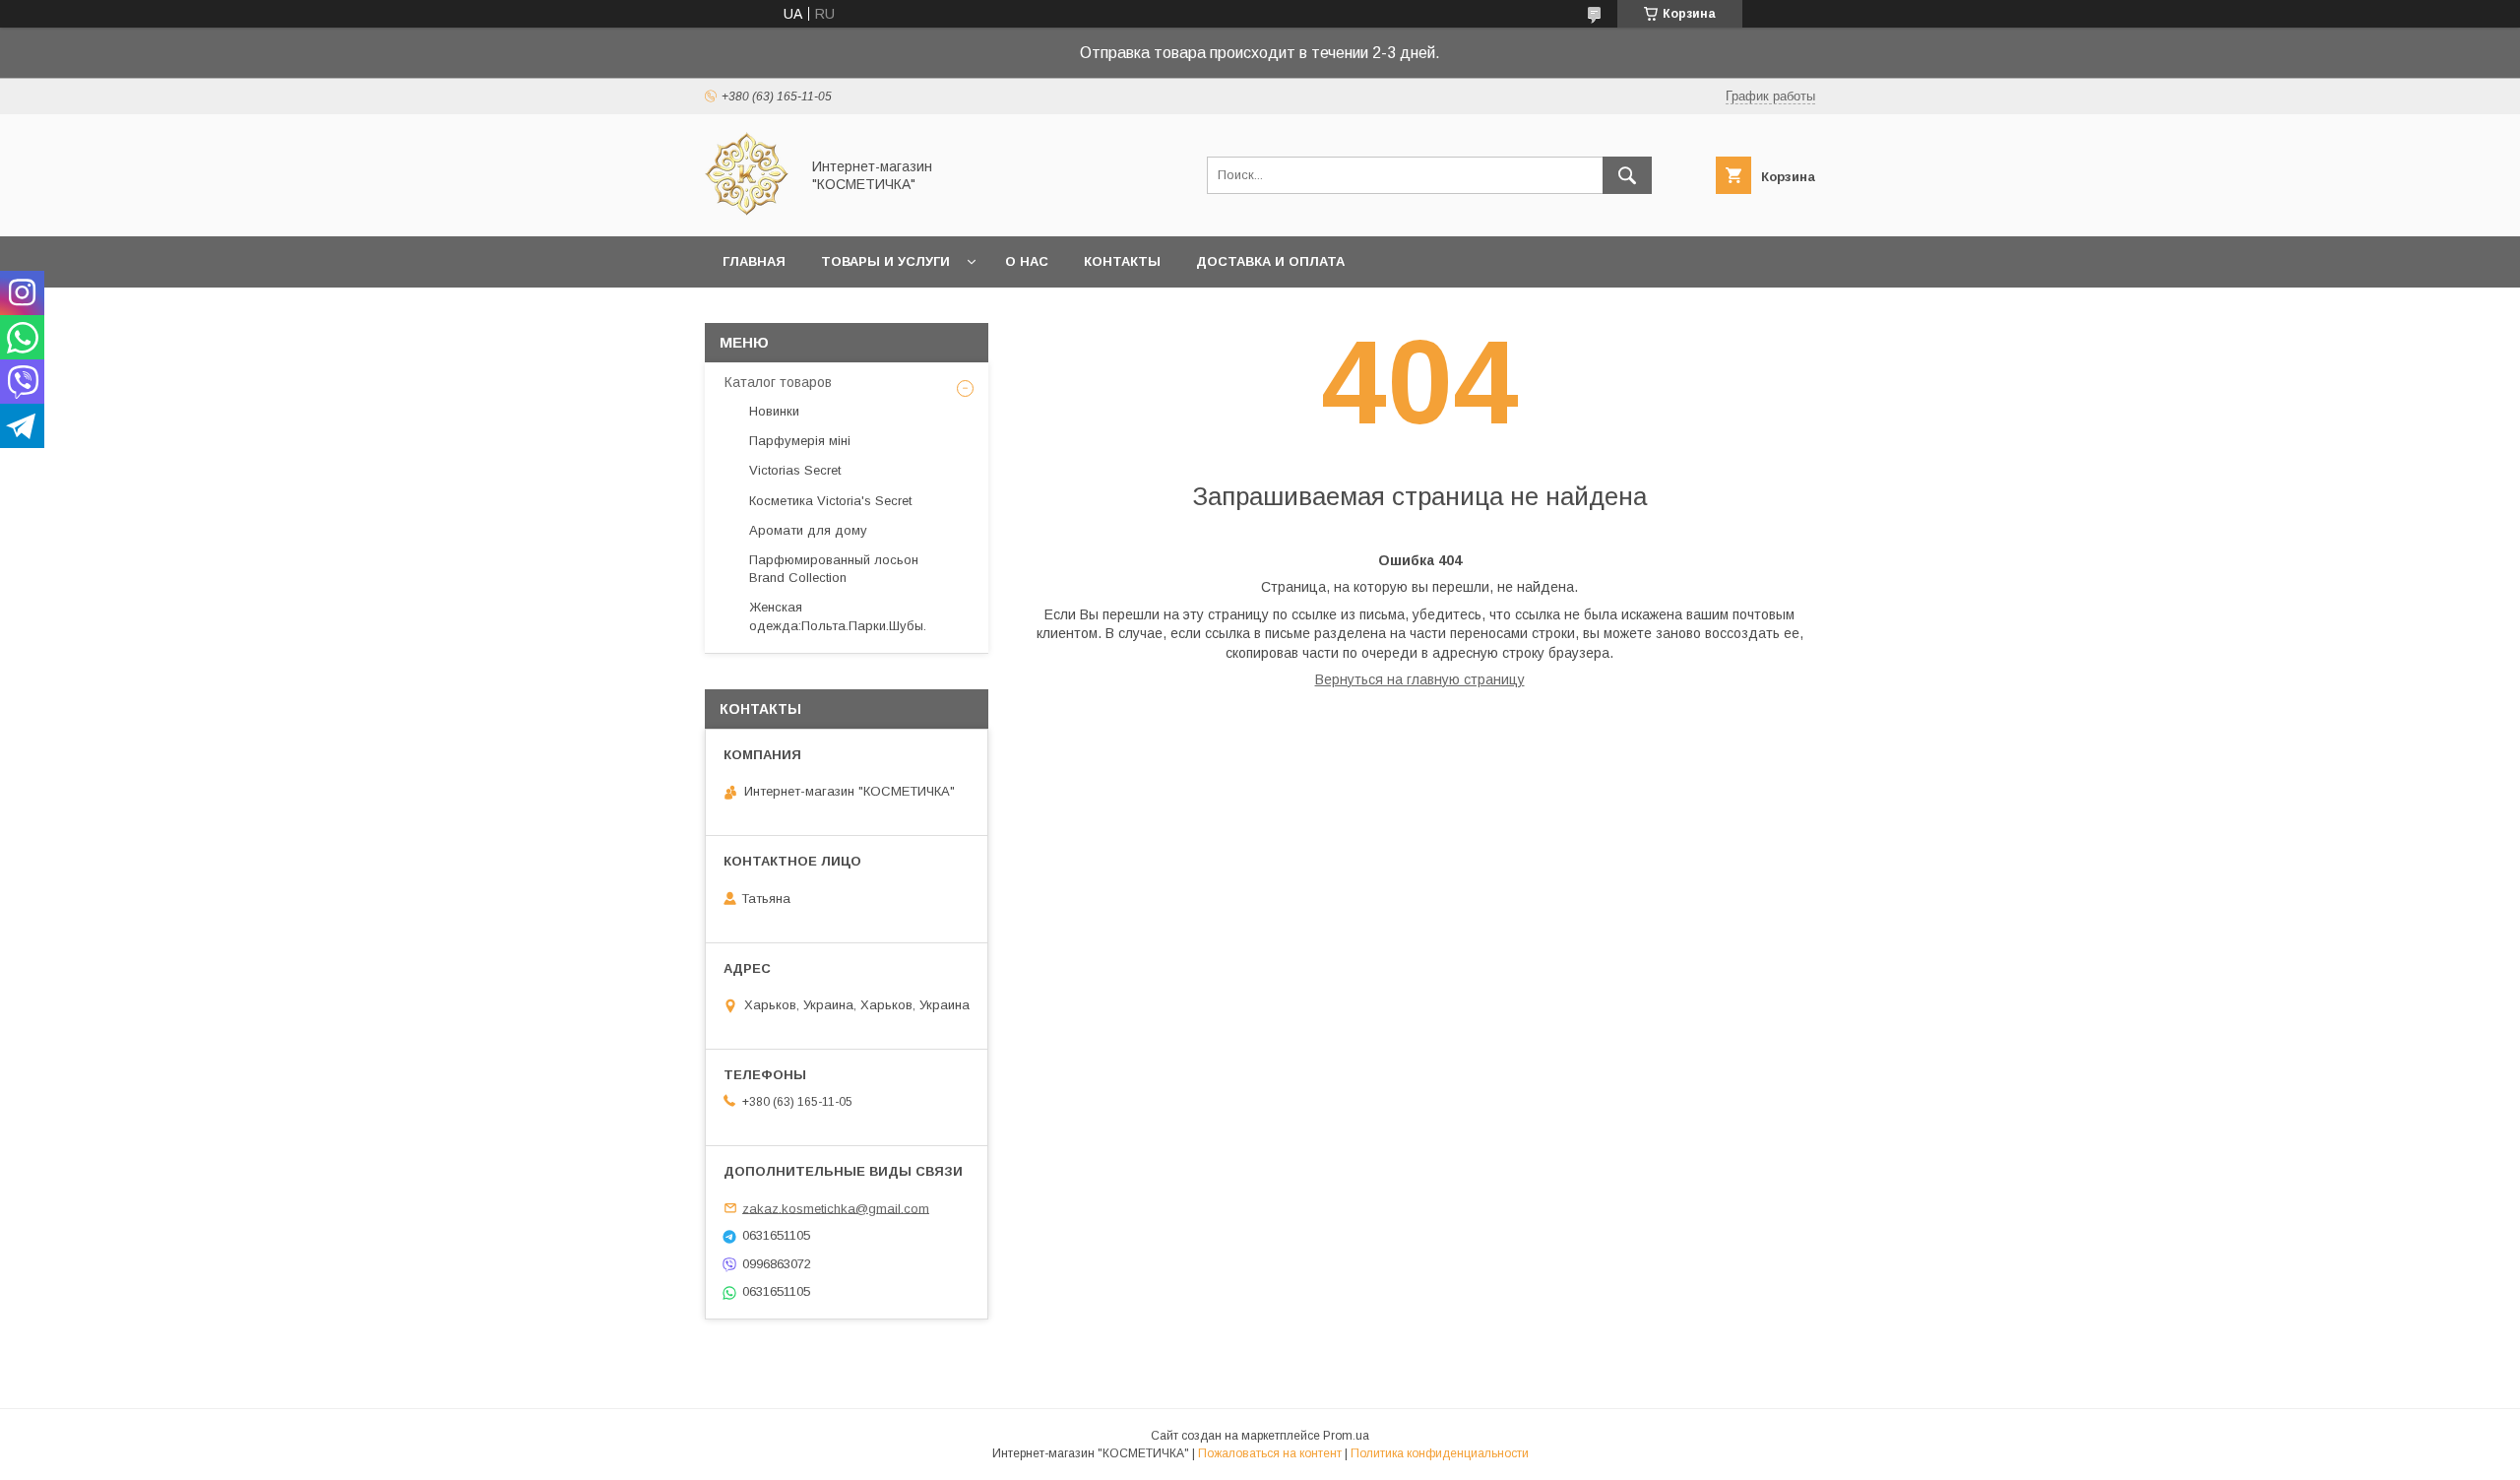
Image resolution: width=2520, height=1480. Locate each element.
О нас (1027, 261)
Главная (754, 261)
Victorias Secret (795, 470)
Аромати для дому (808, 530)
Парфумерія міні (800, 441)
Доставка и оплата (1270, 261)
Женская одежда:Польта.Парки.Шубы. (838, 616)
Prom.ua (1346, 1436)
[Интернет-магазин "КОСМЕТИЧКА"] (747, 211)
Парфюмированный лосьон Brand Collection (834, 569)
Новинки (774, 411)
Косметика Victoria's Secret (830, 501)
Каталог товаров (778, 382)
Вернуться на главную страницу (1420, 679)
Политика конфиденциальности (1440, 1453)
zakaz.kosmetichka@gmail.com (836, 1208)
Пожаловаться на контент (1270, 1453)
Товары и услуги (885, 261)
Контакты (1122, 261)
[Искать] (1627, 175)
